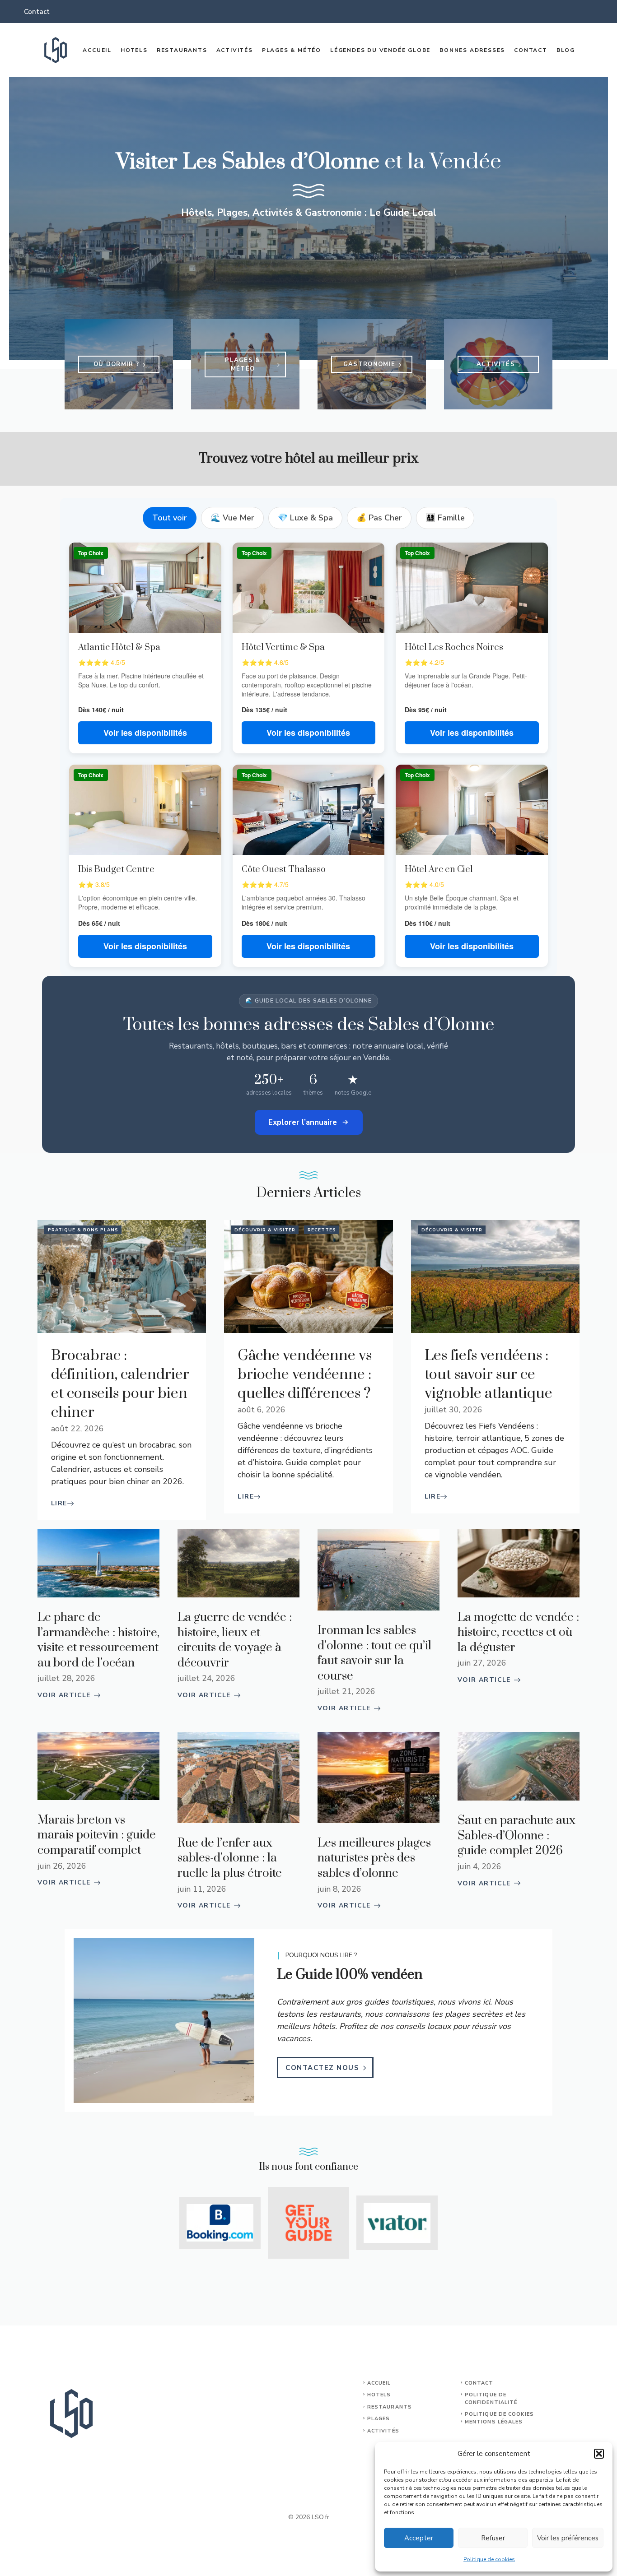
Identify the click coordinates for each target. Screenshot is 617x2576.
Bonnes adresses (472, 50)
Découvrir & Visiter (265, 1230)
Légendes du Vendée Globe (380, 50)
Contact (37, 12)
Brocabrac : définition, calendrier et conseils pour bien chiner (120, 1384)
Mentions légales (494, 2422)
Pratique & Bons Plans (83, 1230)
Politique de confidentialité (491, 2399)
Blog (566, 50)
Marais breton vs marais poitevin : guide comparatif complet (97, 1835)
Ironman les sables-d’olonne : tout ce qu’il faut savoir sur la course (374, 1653)
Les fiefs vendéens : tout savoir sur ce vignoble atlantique (488, 1375)
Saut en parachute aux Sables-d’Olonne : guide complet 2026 (517, 1836)
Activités (235, 50)
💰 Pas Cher (379, 518)
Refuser (493, 2538)
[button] (599, 2454)
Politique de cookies (489, 2559)
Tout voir (170, 518)
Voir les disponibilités (145, 733)
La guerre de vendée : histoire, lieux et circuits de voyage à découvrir (235, 1640)
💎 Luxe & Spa (305, 518)
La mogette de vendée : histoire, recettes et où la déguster (518, 1633)
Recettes (322, 1230)
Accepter (419, 2538)
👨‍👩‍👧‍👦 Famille (445, 518)
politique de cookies (499, 2414)
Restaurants (182, 50)
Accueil (97, 50)
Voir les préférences (568, 2538)
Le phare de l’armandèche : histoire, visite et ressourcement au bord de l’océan (98, 1640)
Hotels (134, 50)
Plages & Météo (292, 50)
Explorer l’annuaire (303, 1122)
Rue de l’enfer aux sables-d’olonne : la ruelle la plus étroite (230, 1858)
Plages (379, 2419)
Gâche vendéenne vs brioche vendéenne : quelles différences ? (305, 1375)
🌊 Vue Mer (232, 518)
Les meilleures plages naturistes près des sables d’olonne (374, 1858)
